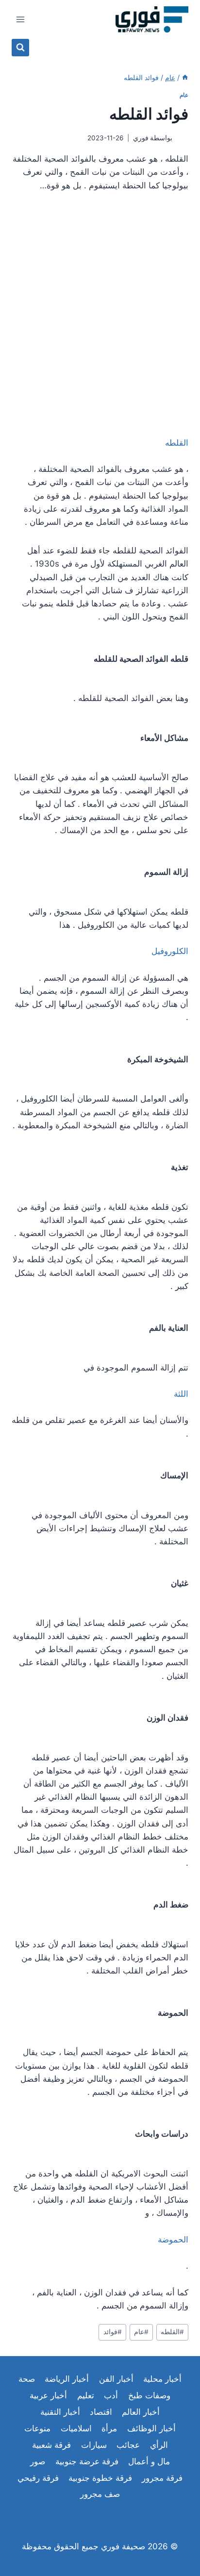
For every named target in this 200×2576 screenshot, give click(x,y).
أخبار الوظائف (151, 2428)
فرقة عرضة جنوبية (87, 2461)
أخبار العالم (141, 2412)
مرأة (109, 2428)
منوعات (37, 2428)
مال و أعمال (149, 2461)
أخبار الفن (116, 2379)
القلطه (172, 2332)
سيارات (94, 2445)
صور (38, 2461)
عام (184, 95)
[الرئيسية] (185, 77)
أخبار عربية (48, 2395)
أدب (111, 2395)
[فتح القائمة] (21, 19)
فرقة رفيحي (38, 2478)
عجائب (128, 2445)
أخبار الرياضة (67, 2379)
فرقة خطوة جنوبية (100, 2478)
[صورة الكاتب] (182, 138)
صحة (27, 2379)
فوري (141, 138)
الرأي (159, 2445)
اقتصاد (101, 2412)
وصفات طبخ (149, 2395)
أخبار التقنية (60, 2412)
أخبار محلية (162, 2379)
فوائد (113, 2332)
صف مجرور (100, 2494)
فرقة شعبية (51, 2445)
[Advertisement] (100, 308)
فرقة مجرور (162, 2478)
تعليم (86, 2395)
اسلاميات (76, 2428)
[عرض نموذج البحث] (20, 48)
